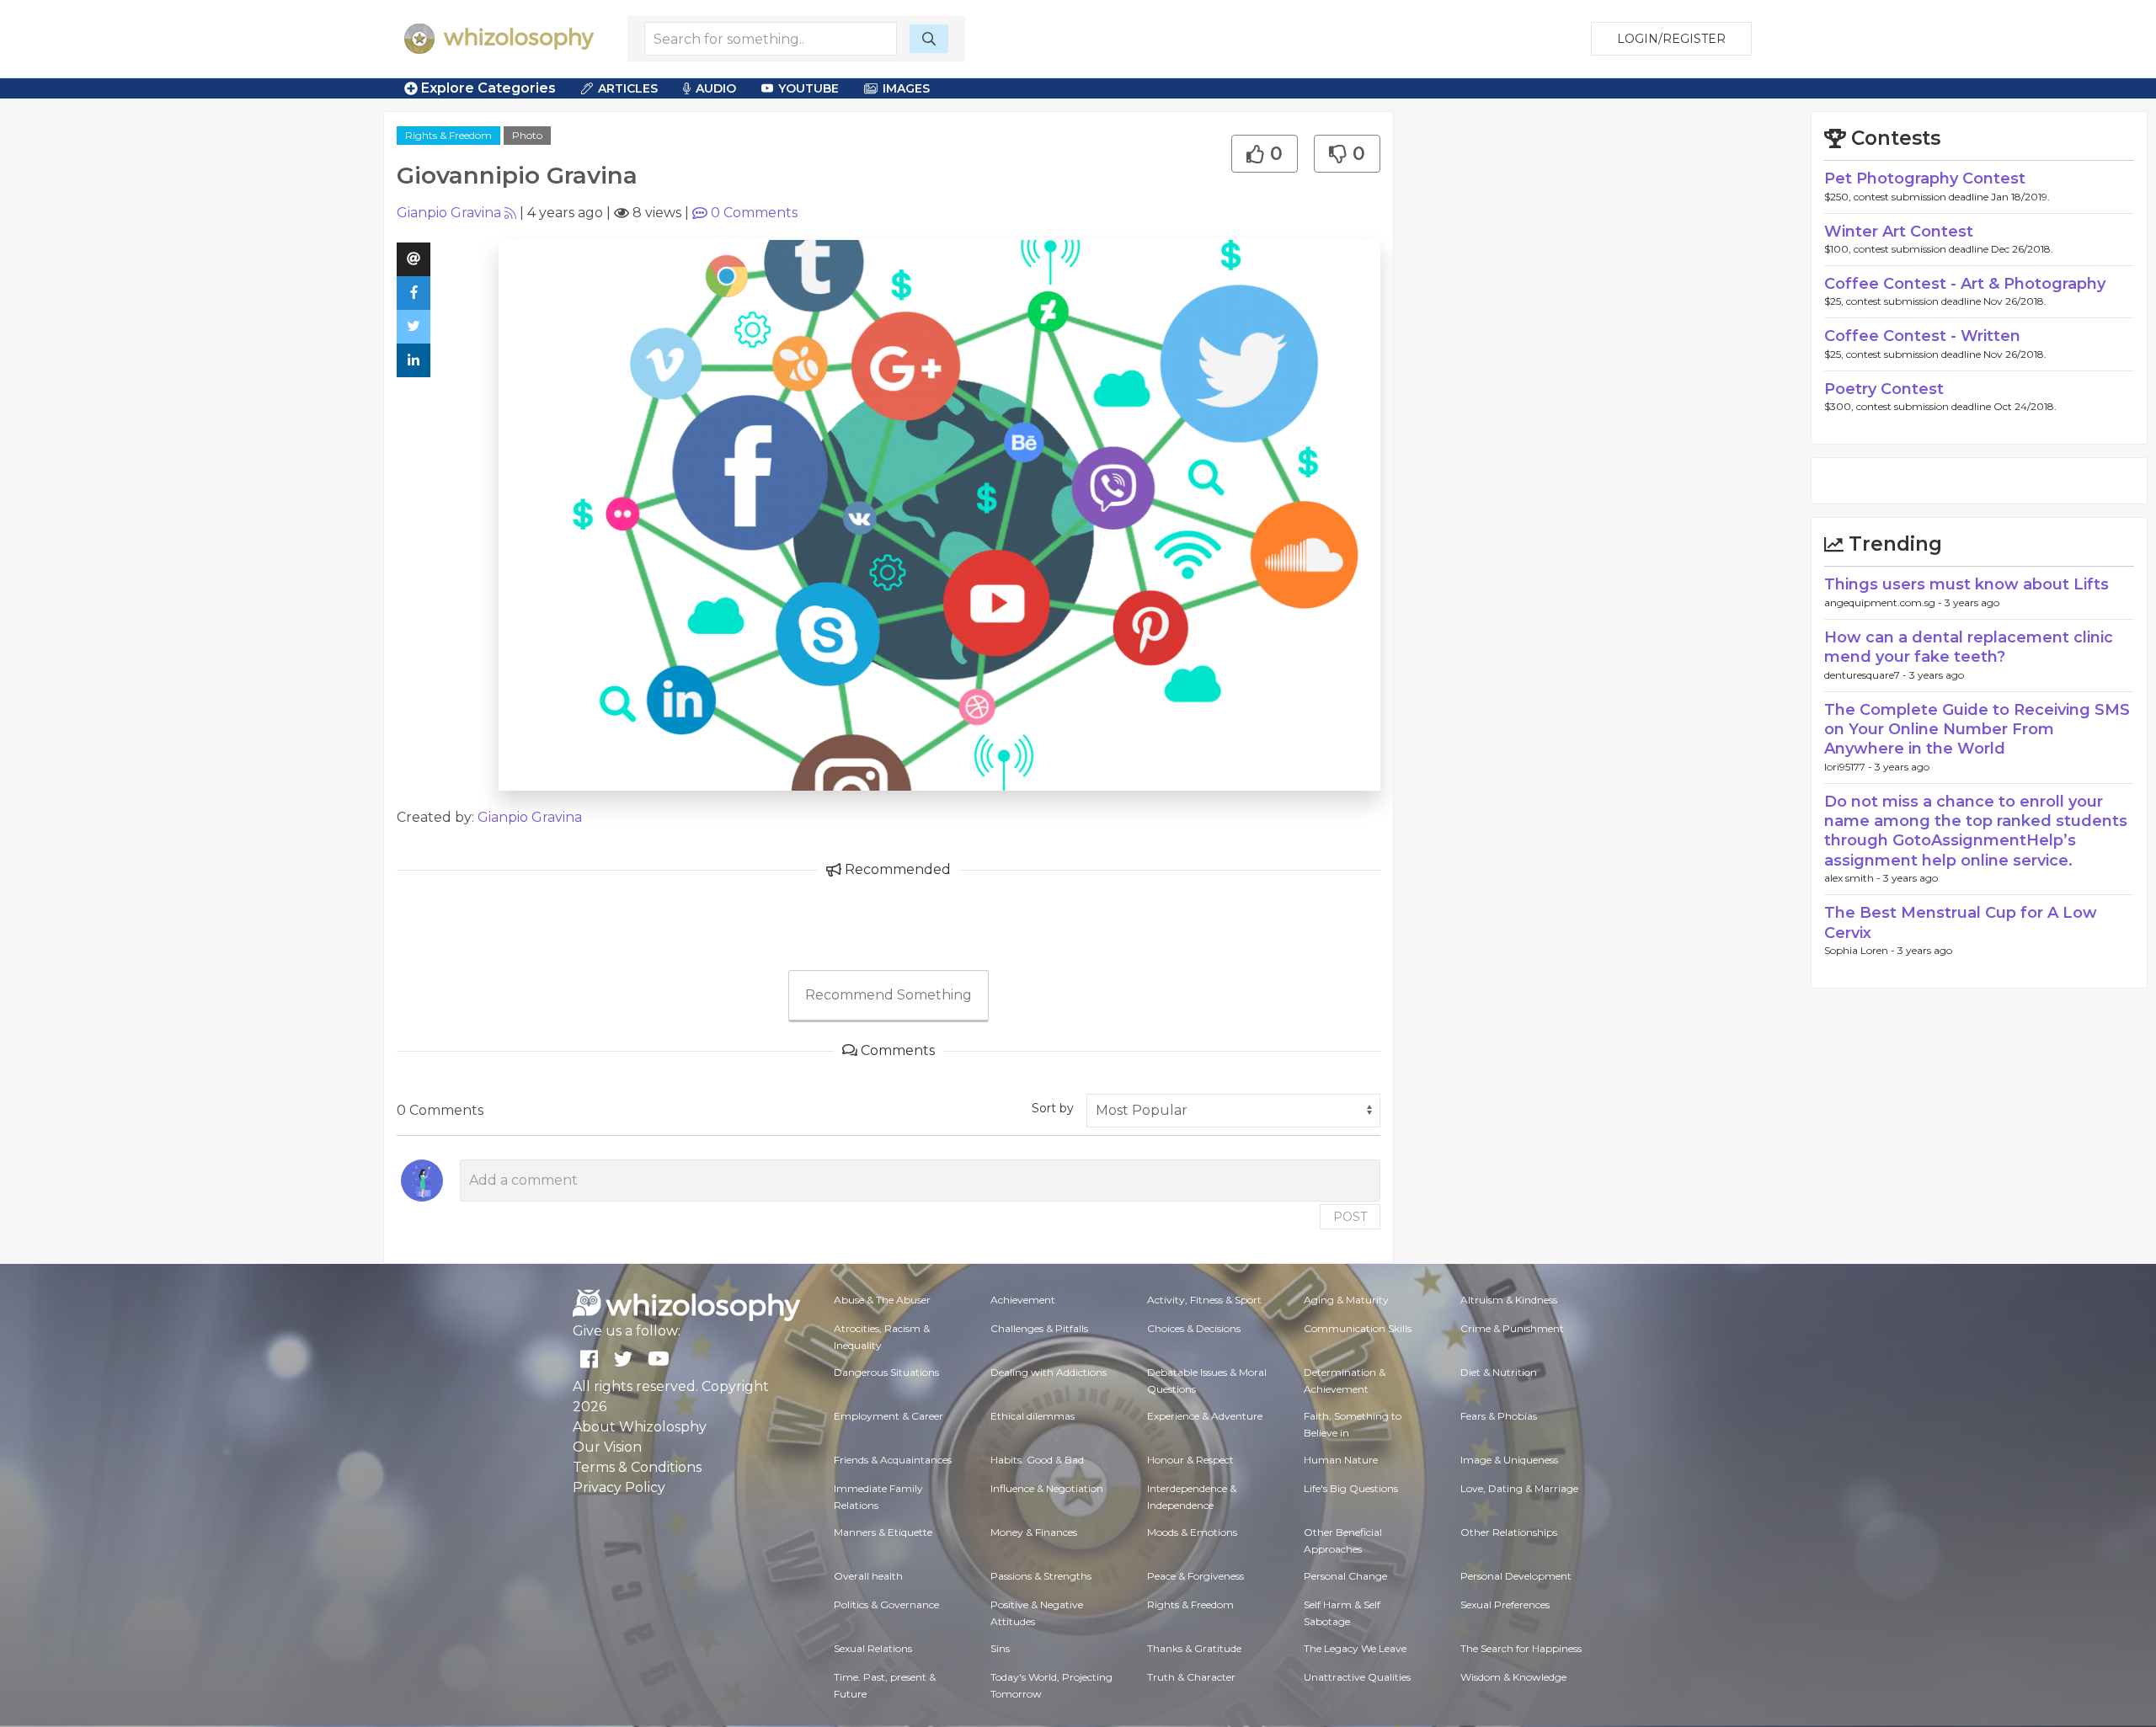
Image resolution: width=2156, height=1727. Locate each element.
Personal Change (1345, 1576)
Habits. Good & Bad (1037, 1460)
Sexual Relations (873, 1648)
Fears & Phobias (1499, 1416)
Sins (1000, 1648)
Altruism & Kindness (1509, 1300)
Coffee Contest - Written (1922, 336)
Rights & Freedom (448, 135)
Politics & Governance (886, 1604)
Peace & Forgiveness (1195, 1576)
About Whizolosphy (640, 1427)
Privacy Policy (619, 1487)
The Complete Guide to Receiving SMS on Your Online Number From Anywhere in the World (1977, 730)
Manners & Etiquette (883, 1532)
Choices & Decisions (1194, 1328)
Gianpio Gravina (449, 213)
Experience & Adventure (1205, 1416)
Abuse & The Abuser (882, 1300)
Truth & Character (1191, 1677)
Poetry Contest (1884, 389)
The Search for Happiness (1521, 1648)
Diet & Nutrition (1499, 1372)
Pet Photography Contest (1925, 179)
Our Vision (607, 1447)
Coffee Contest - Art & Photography (1965, 284)
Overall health (868, 1576)
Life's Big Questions (1351, 1488)
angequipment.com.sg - (1884, 602)
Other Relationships (1509, 1532)
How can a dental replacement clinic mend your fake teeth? (1969, 647)
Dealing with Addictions (1049, 1372)
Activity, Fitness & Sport (1204, 1300)
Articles (628, 88)
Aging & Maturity (1346, 1300)
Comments (754, 213)
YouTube (808, 88)
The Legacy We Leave (1355, 1648)
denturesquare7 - (1867, 675)
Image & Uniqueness (1509, 1460)
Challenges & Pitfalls (1039, 1328)
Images (906, 88)
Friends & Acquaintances (893, 1460)
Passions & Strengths (1041, 1576)
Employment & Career (889, 1416)
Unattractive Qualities (1357, 1677)
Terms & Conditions (637, 1467)
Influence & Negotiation (1047, 1488)
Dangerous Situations (886, 1372)
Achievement (1023, 1300)
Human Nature (1341, 1460)
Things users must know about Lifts (1967, 584)
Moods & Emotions (1192, 1532)
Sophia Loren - (1861, 950)
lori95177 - (1849, 767)
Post (1350, 1217)
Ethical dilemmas (1033, 1416)
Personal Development (1516, 1576)
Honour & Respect (1190, 1460)
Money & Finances (1034, 1532)
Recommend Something (889, 995)
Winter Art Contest (1899, 232)
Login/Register (1671, 39)
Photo (527, 135)
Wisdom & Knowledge (1513, 1677)
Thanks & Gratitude (1194, 1648)
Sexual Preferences (1505, 1604)
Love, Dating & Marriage (1519, 1488)
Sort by (1053, 1108)
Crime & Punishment (1512, 1328)
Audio (716, 88)
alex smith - (1854, 878)
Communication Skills (1358, 1328)
